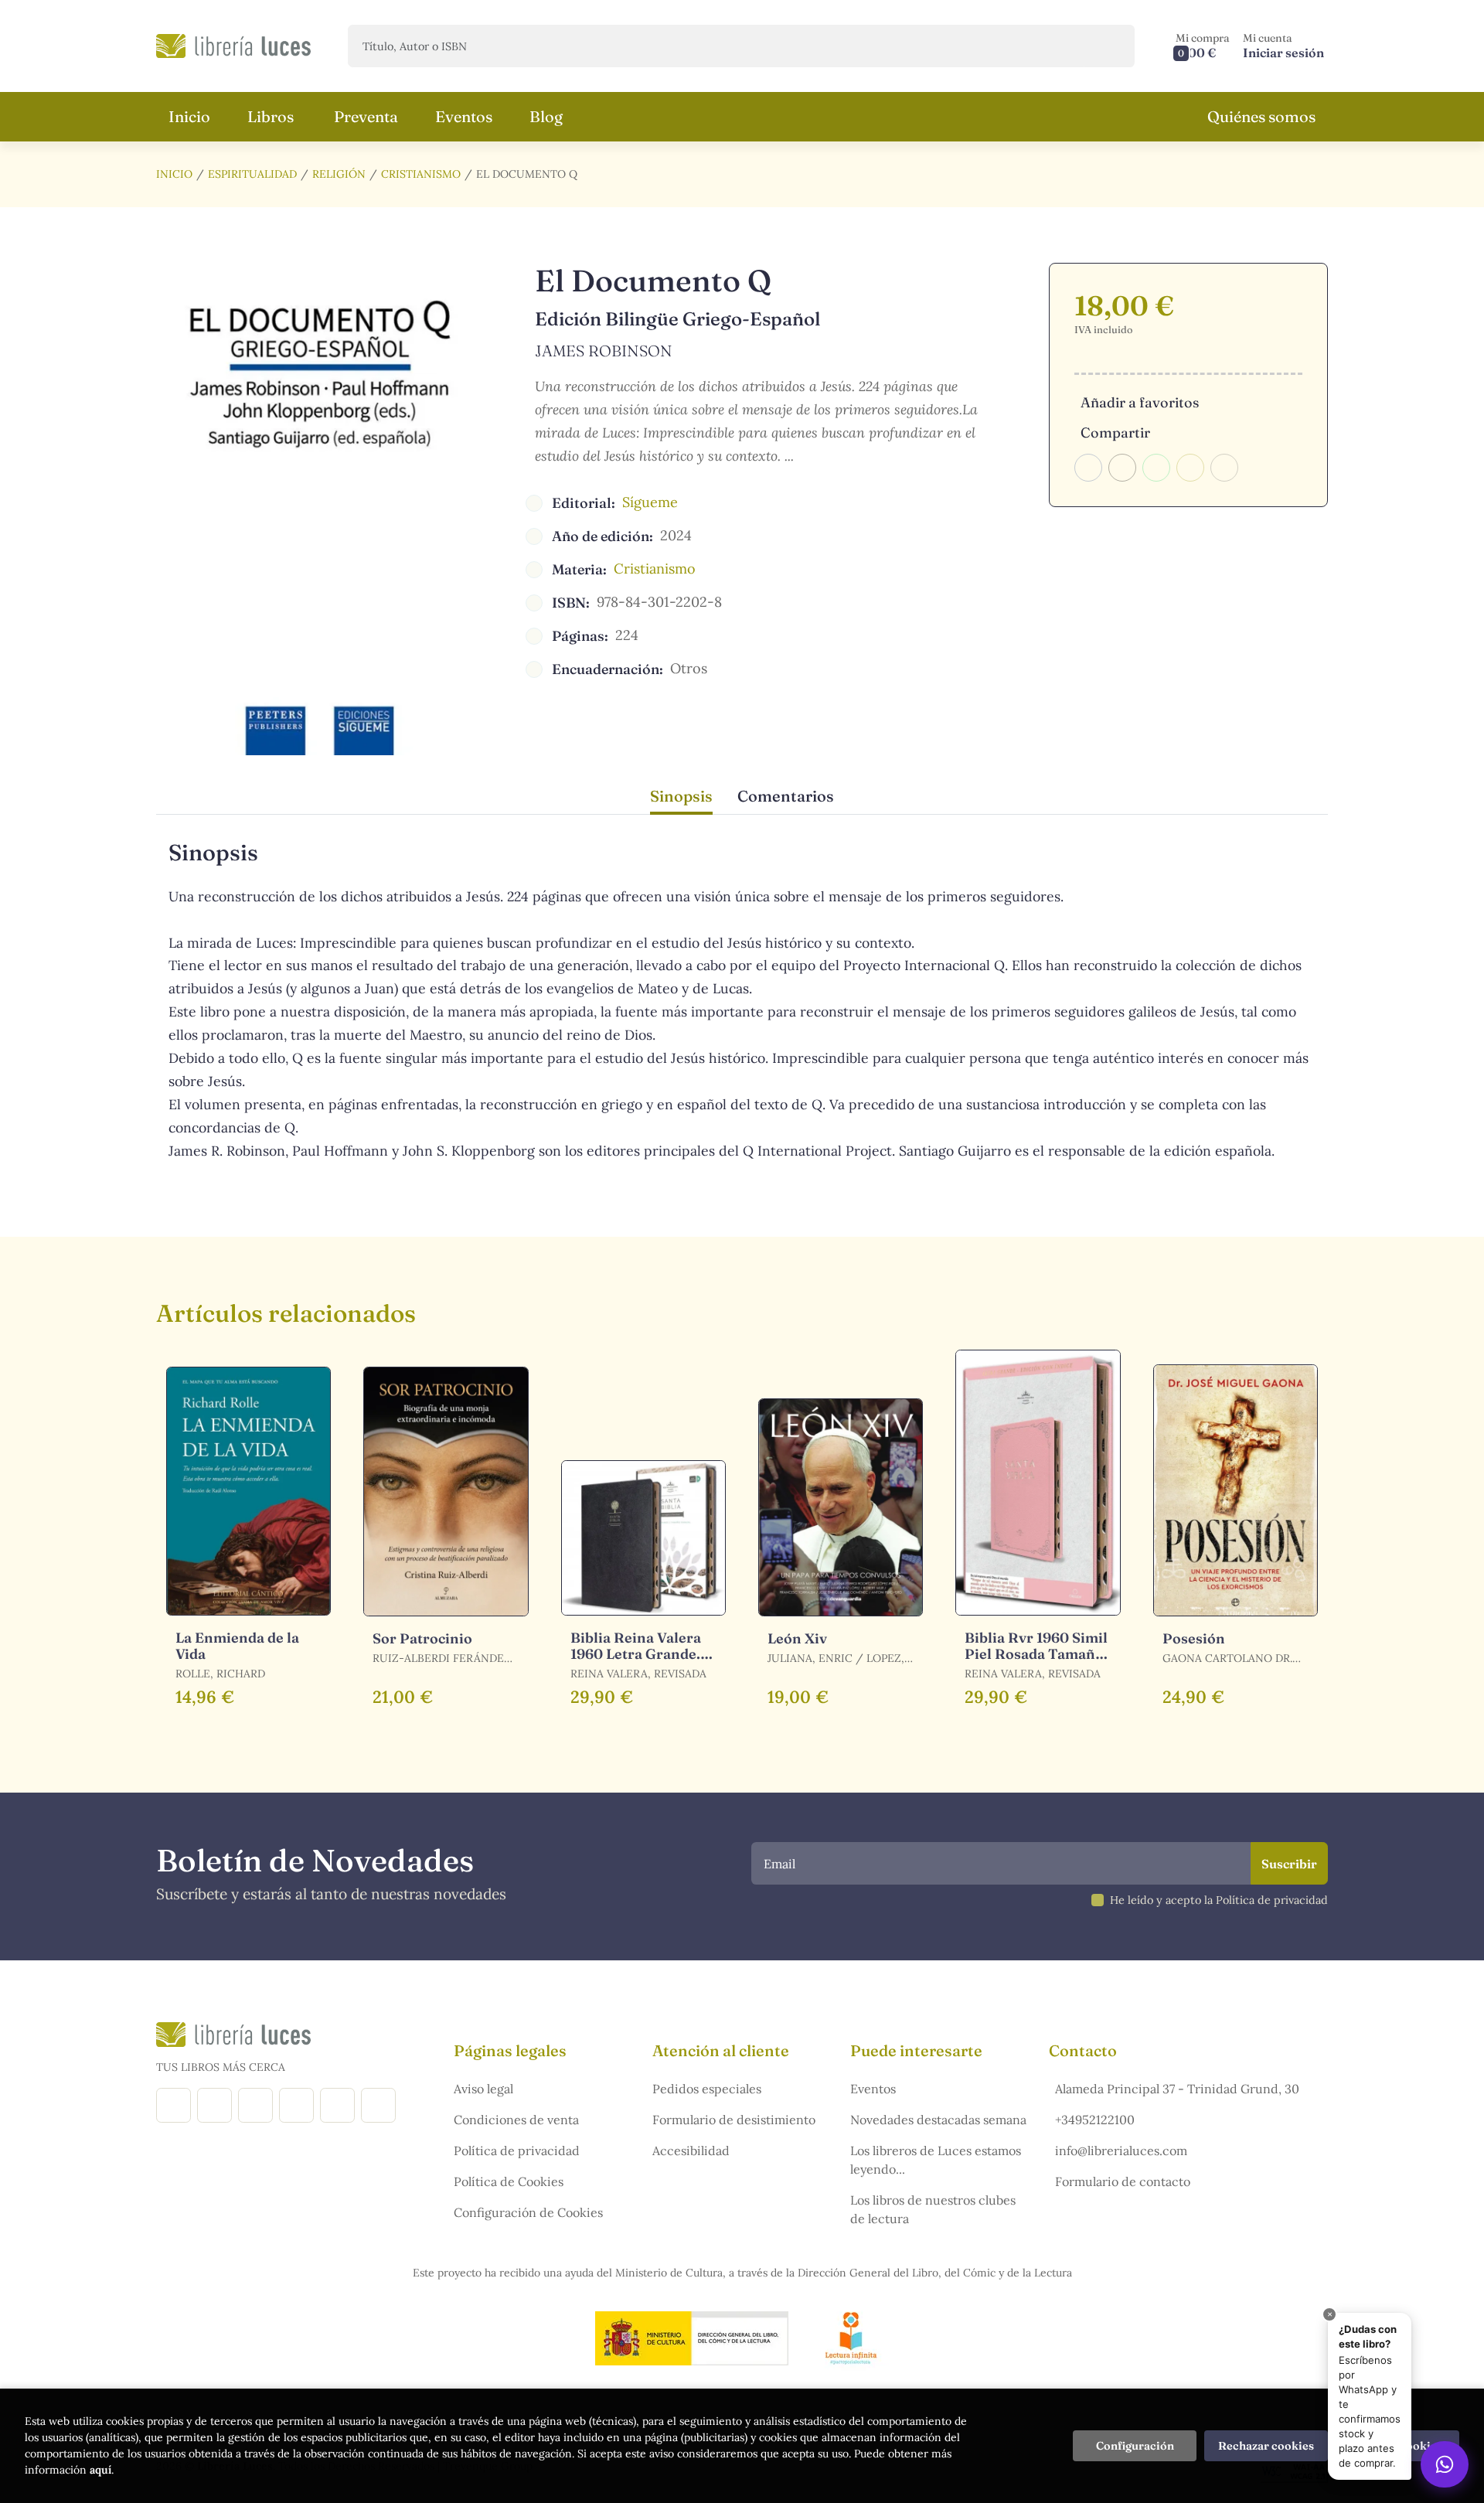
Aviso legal (483, 2089)
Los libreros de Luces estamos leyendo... (936, 2160)
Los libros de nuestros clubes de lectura (933, 2209)
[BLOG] (296, 2105)
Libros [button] (271, 116)
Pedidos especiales (707, 2089)
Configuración (1135, 2446)
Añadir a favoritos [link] (1140, 402)
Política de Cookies (509, 2181)
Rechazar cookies (1266, 2446)
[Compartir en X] (1122, 468)
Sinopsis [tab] (681, 796)
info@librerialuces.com (1121, 2151)
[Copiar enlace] (1224, 468)
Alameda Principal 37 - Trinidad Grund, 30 (1177, 2089)
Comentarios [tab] (786, 796)
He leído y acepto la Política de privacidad (1219, 1900)
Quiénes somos (1261, 116)
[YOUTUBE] (337, 2105)
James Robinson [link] (604, 351)
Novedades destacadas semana (938, 2120)
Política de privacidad (517, 2151)
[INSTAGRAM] (214, 2105)
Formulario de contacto (1123, 2181)
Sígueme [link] (650, 502)
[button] (1203, 46)
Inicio (174, 174)
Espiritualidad (252, 174)
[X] (255, 2105)
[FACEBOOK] (174, 2105)
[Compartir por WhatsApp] (1156, 468)
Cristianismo (421, 174)
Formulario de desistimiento (734, 2120)
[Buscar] (1110, 46)
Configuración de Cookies (528, 2212)
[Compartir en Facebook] (1088, 468)
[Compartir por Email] (1190, 468)
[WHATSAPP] (378, 2105)
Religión (339, 174)
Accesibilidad (691, 2151)
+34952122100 (1095, 2120)
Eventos (873, 2089)
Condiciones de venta (516, 2120)
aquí (100, 2470)
